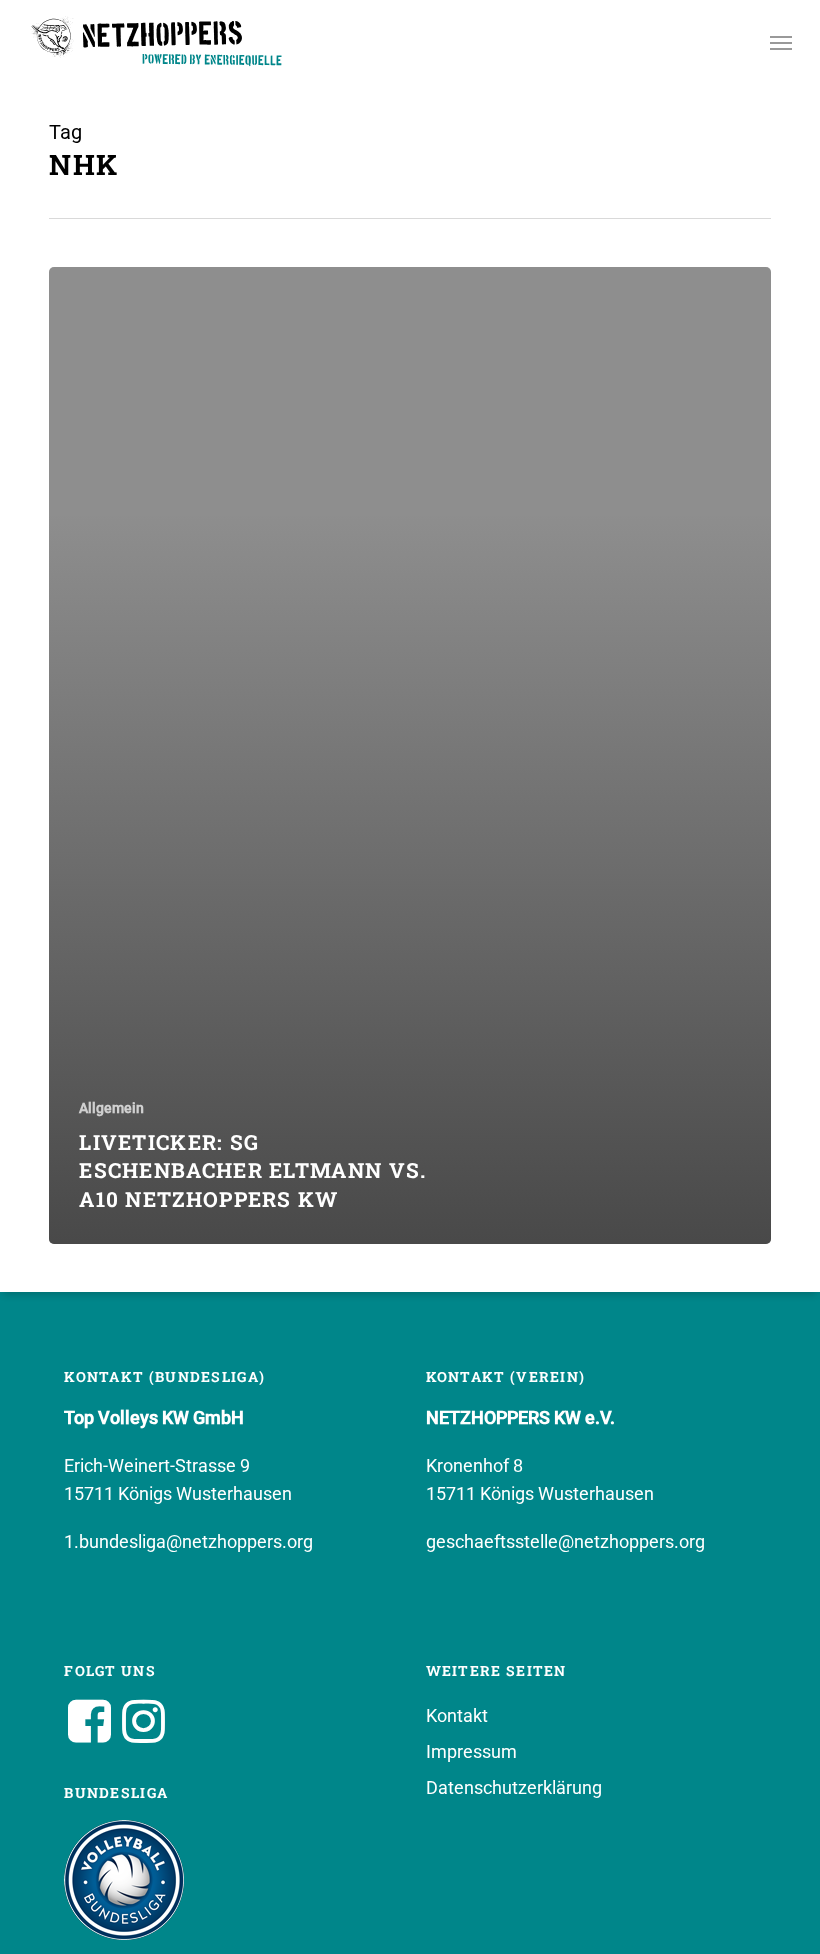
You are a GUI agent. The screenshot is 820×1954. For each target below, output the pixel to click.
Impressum (471, 1751)
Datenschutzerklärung (514, 1787)
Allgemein (111, 1108)
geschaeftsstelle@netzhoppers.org (565, 1541)
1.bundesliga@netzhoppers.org (188, 1541)
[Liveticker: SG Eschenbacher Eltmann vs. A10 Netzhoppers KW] (410, 755)
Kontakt (457, 1715)
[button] (781, 42)
